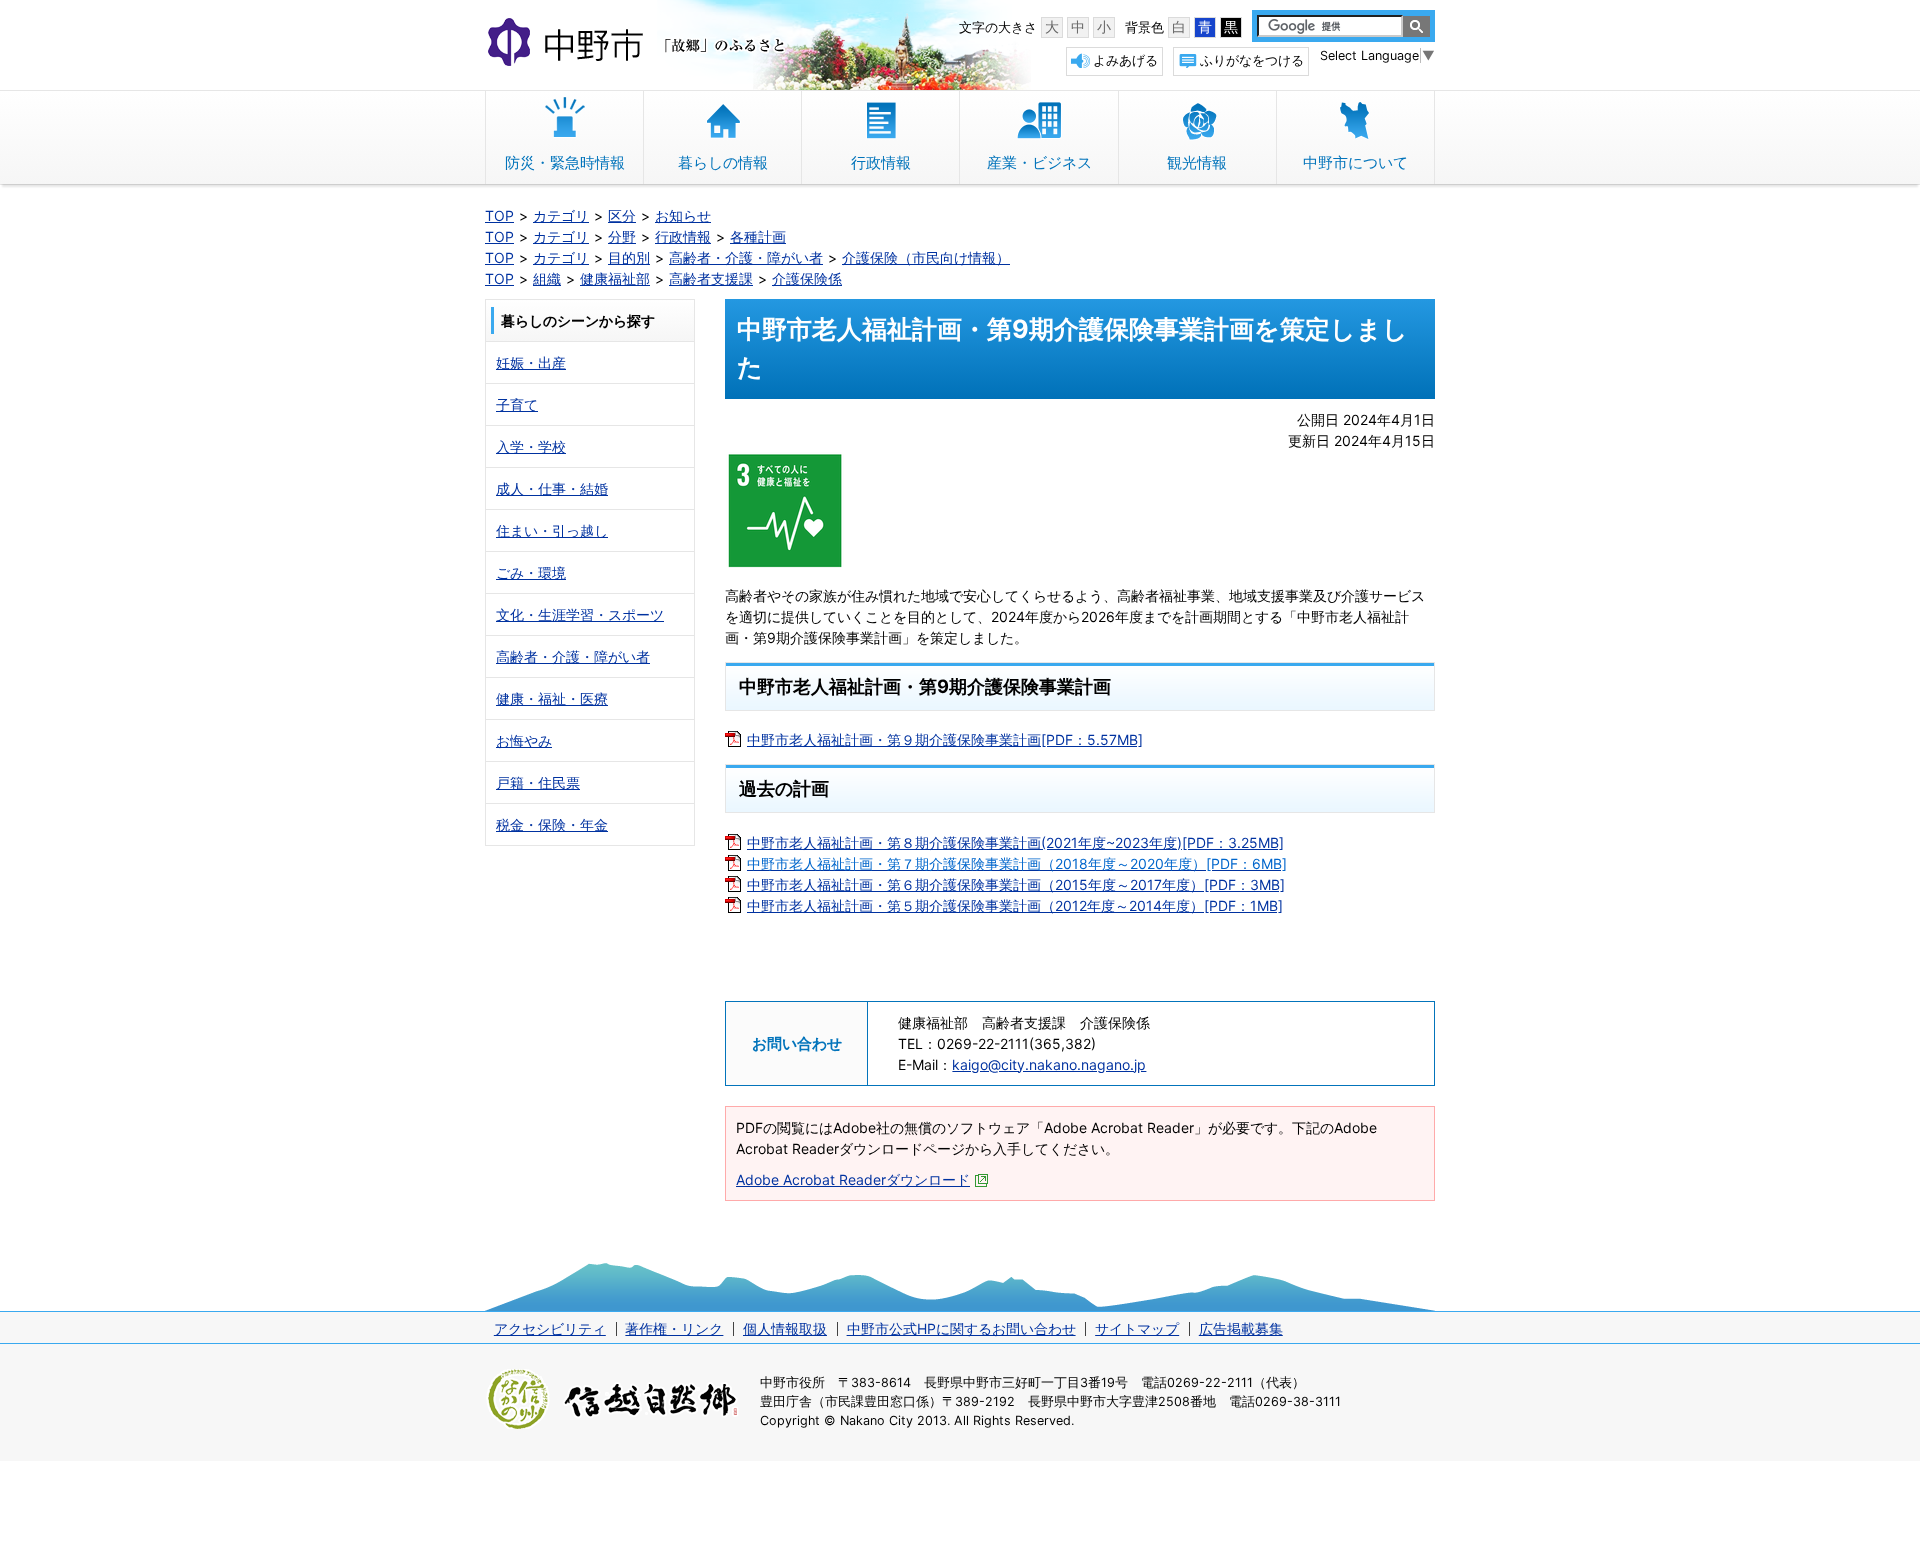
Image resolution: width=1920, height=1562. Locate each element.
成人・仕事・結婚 (552, 488)
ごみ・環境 (531, 572)
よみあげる (1125, 60)
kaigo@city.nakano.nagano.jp (1049, 1064)
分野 (622, 236)
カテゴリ (561, 215)
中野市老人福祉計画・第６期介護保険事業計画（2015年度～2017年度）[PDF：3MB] (1016, 884)
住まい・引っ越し (552, 530)
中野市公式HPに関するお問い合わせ (961, 1328)
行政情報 (881, 162)
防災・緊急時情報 (565, 162)
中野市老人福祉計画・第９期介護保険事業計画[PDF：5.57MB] (945, 739)
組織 (547, 278)
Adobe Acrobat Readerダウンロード (853, 1179)
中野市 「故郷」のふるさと (639, 44)
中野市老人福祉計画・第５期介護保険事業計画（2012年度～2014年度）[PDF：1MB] (1015, 905)
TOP (499, 215)
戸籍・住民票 (538, 782)
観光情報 (1197, 162)
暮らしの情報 (723, 162)
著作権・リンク (674, 1328)
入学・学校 (531, 446)
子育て (517, 404)
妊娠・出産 (531, 362)
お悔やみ (524, 740)
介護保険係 (807, 278)
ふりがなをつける (1252, 60)
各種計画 (758, 236)
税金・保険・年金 (552, 824)
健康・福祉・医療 (552, 698)
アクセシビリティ (550, 1328)
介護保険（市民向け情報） (926, 257)
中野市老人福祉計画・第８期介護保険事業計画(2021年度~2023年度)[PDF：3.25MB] (1015, 842)
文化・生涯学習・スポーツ (580, 614)
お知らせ (683, 215)
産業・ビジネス (1039, 162)
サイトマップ (1137, 1328)
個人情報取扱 (785, 1328)
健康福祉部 (615, 278)
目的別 (629, 257)
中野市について (1355, 162)
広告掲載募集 (1241, 1328)
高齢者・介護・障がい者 (746, 257)
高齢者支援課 (711, 278)
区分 (622, 215)
